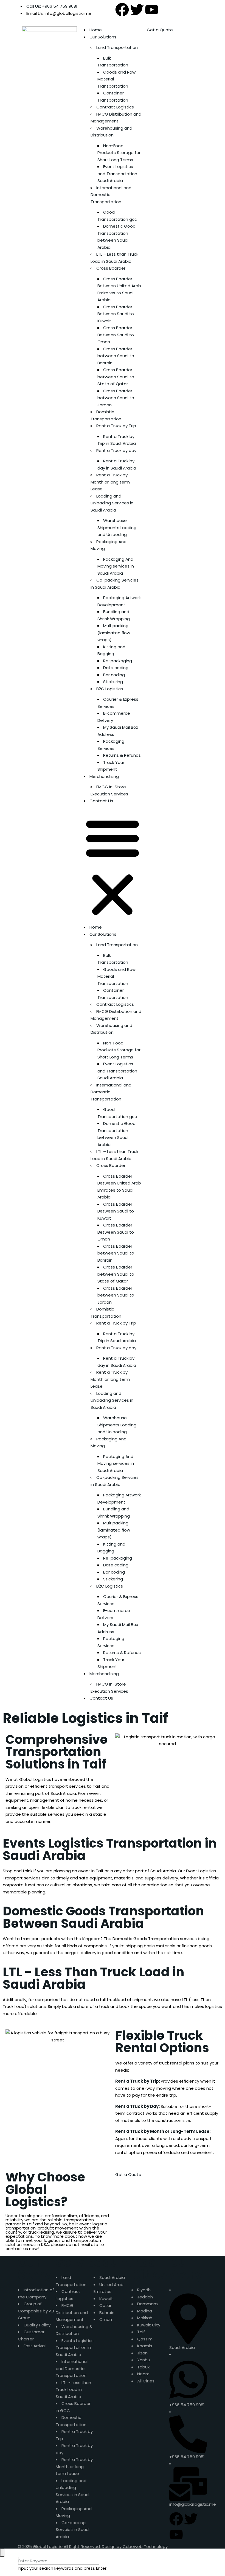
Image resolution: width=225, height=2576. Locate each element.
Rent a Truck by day (116, 450)
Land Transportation (117, 47)
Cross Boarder (111, 268)
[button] (113, 866)
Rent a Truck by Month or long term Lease (110, 482)
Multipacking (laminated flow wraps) (114, 633)
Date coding (116, 668)
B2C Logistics (110, 689)
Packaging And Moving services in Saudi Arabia (116, 566)
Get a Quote (160, 30)
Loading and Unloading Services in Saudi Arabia (112, 503)
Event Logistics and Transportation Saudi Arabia (117, 174)
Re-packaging (118, 661)
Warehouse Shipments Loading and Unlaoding (117, 527)
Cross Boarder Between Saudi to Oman (116, 335)
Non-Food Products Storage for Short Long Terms (119, 153)
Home (96, 30)
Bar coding (114, 675)
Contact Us (101, 801)
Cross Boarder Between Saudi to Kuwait (116, 314)
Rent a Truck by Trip (116, 426)
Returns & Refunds (122, 755)
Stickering (113, 682)
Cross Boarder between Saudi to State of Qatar (116, 377)
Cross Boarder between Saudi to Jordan (116, 398)
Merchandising (104, 776)
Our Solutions (103, 37)
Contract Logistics (115, 107)
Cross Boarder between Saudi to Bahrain (116, 356)
